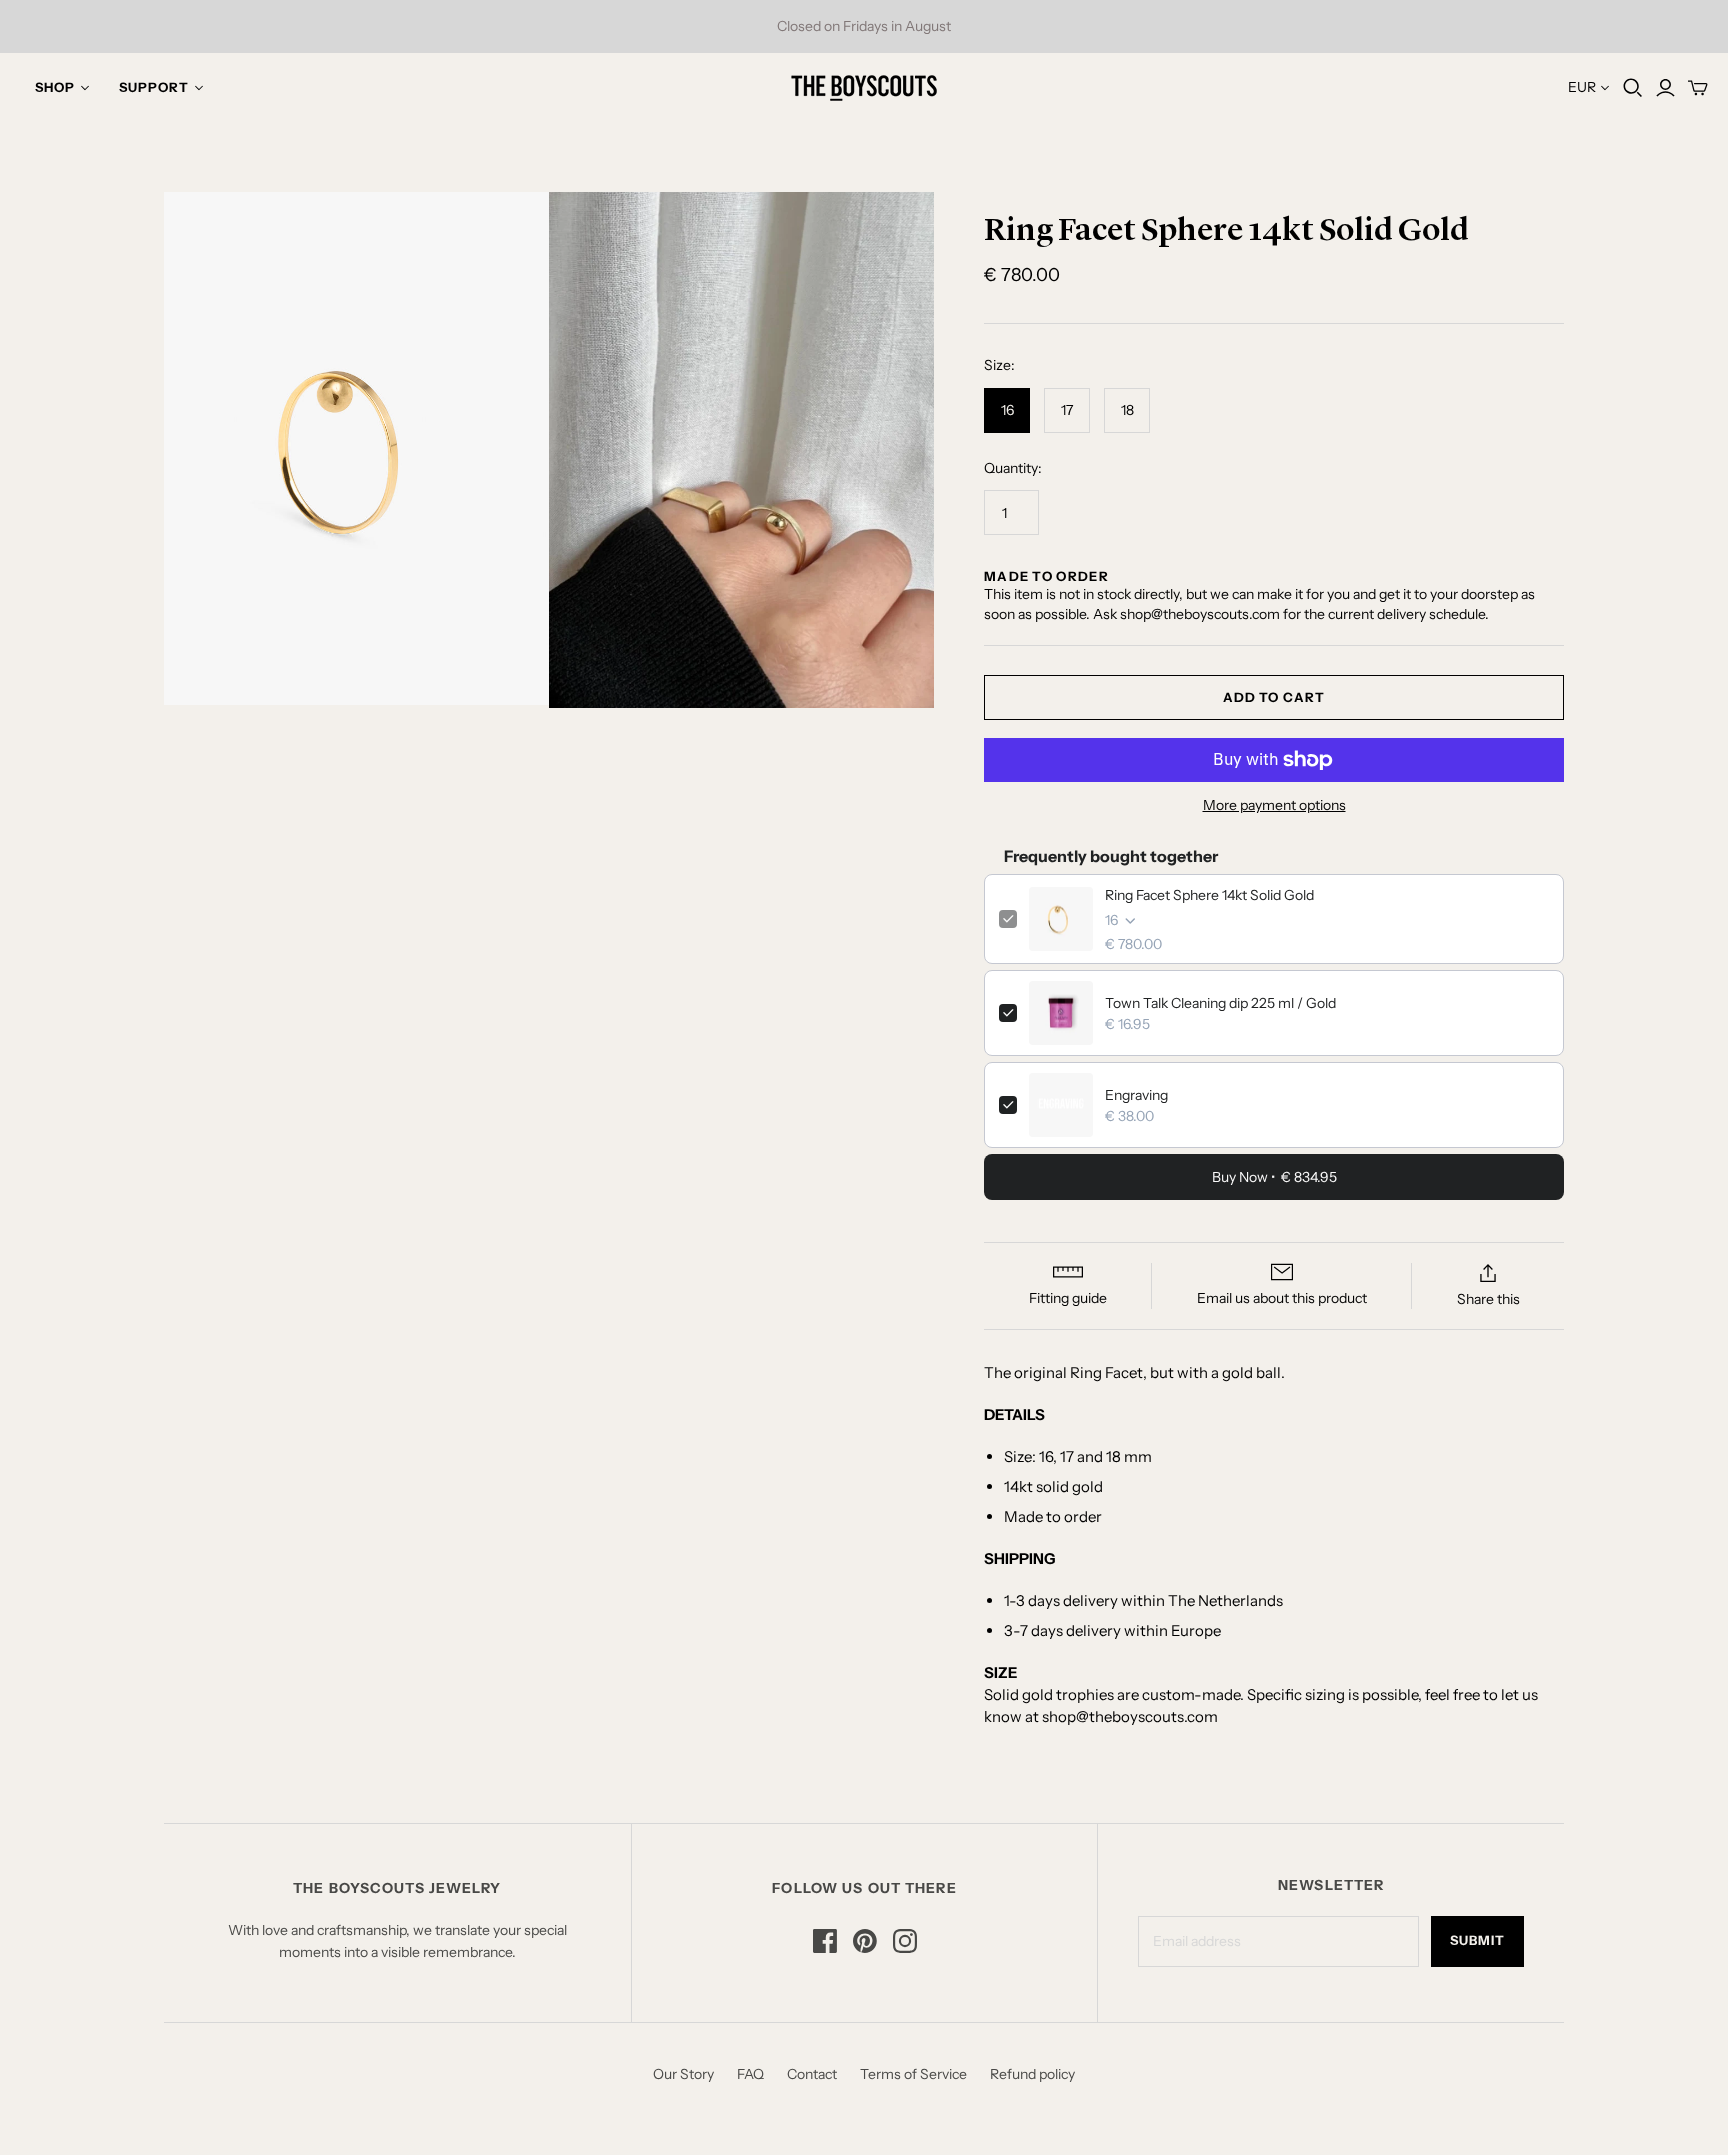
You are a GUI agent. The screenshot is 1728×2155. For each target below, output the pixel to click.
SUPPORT (154, 87)
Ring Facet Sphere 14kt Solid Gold (1209, 895)
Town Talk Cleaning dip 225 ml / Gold (1220, 1003)
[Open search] (1633, 88)
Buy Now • (1274, 1177)
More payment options (1274, 805)
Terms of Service (913, 2074)
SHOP (55, 87)
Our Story (683, 2074)
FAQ (750, 2074)
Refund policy (1032, 2074)
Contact (812, 2074)
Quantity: (1013, 468)
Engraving (1136, 1095)
